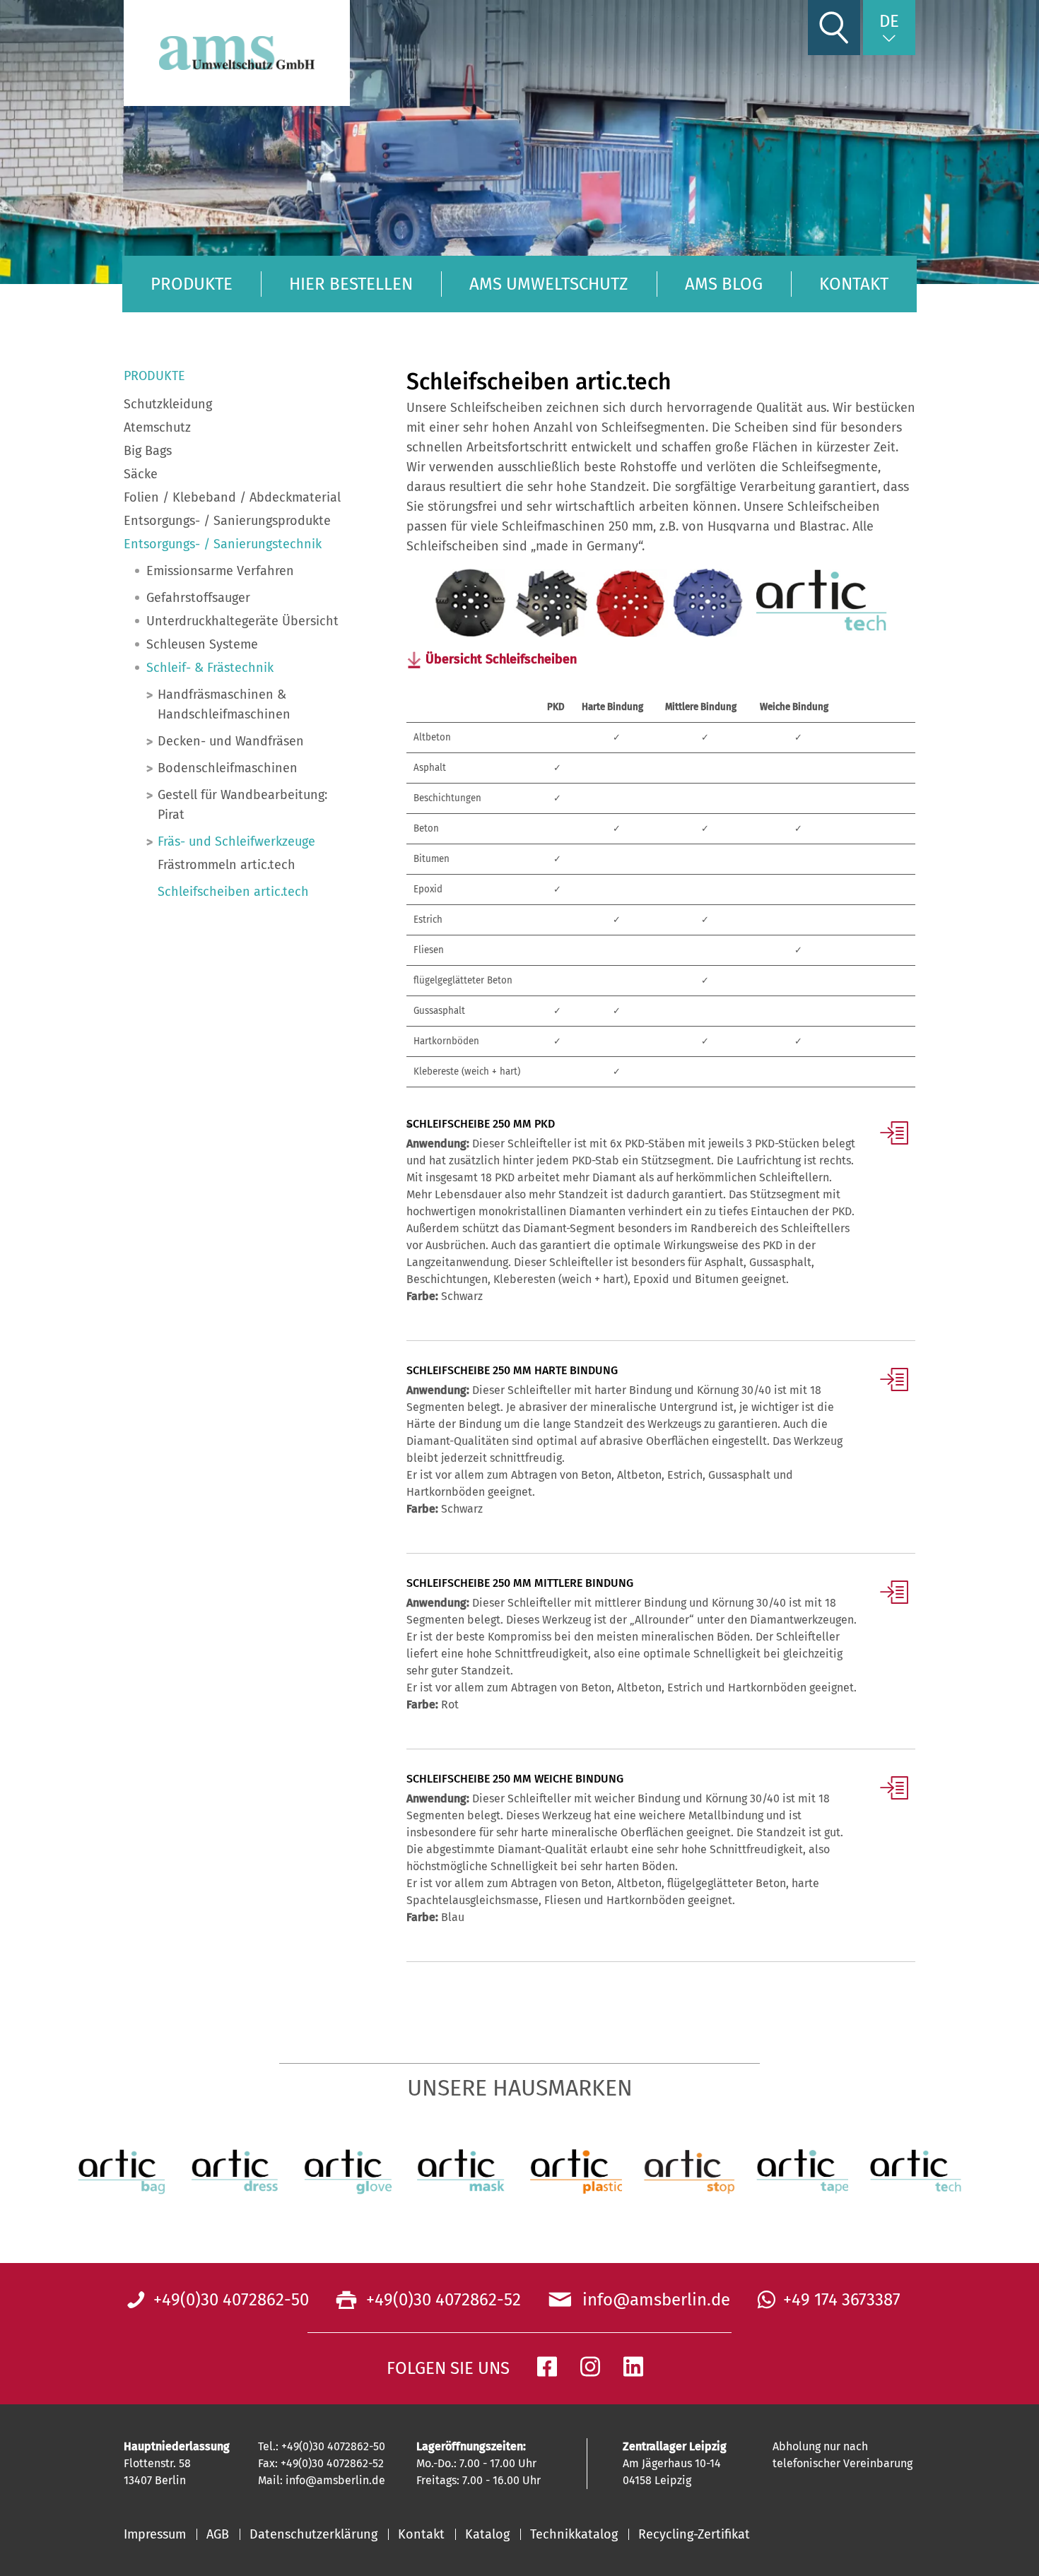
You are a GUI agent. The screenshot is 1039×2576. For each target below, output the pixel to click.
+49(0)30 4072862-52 (441, 2300)
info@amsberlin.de (652, 2300)
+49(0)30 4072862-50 (231, 2300)
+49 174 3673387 (842, 2300)
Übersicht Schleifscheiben (501, 659)
